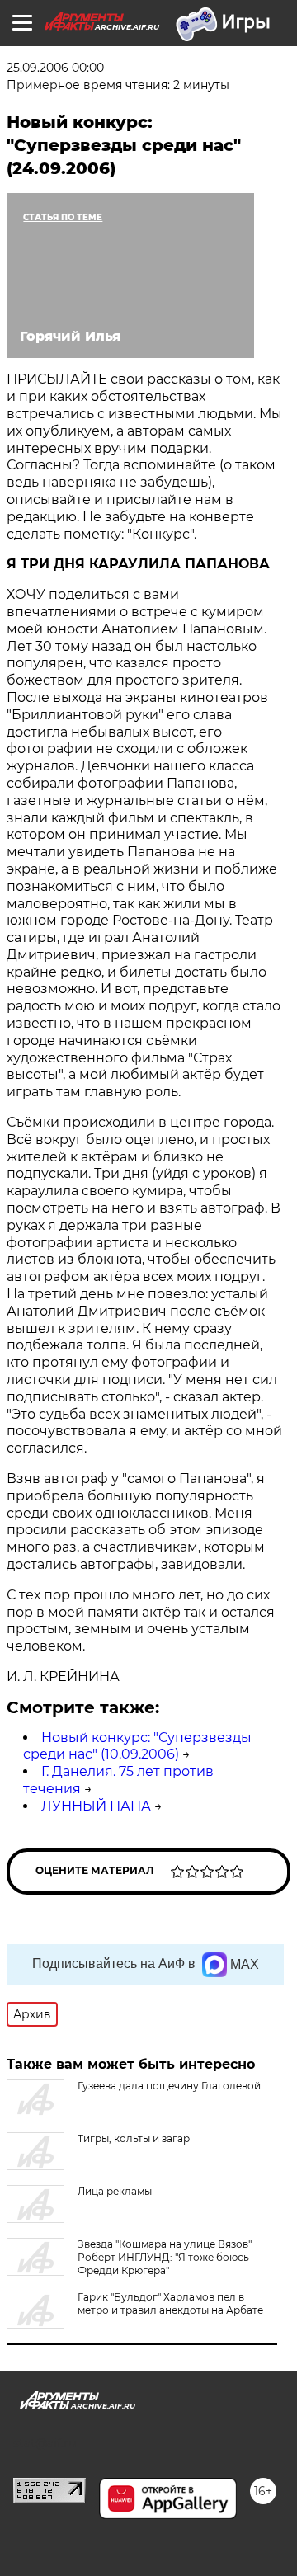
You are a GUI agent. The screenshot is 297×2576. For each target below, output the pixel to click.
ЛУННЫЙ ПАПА (96, 1806)
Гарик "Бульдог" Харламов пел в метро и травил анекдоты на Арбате (170, 2303)
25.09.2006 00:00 (55, 68)
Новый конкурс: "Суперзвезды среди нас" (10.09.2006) (137, 1746)
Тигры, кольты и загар (134, 2138)
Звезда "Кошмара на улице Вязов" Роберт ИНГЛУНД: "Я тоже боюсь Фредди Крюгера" (165, 2257)
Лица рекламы (115, 2191)
